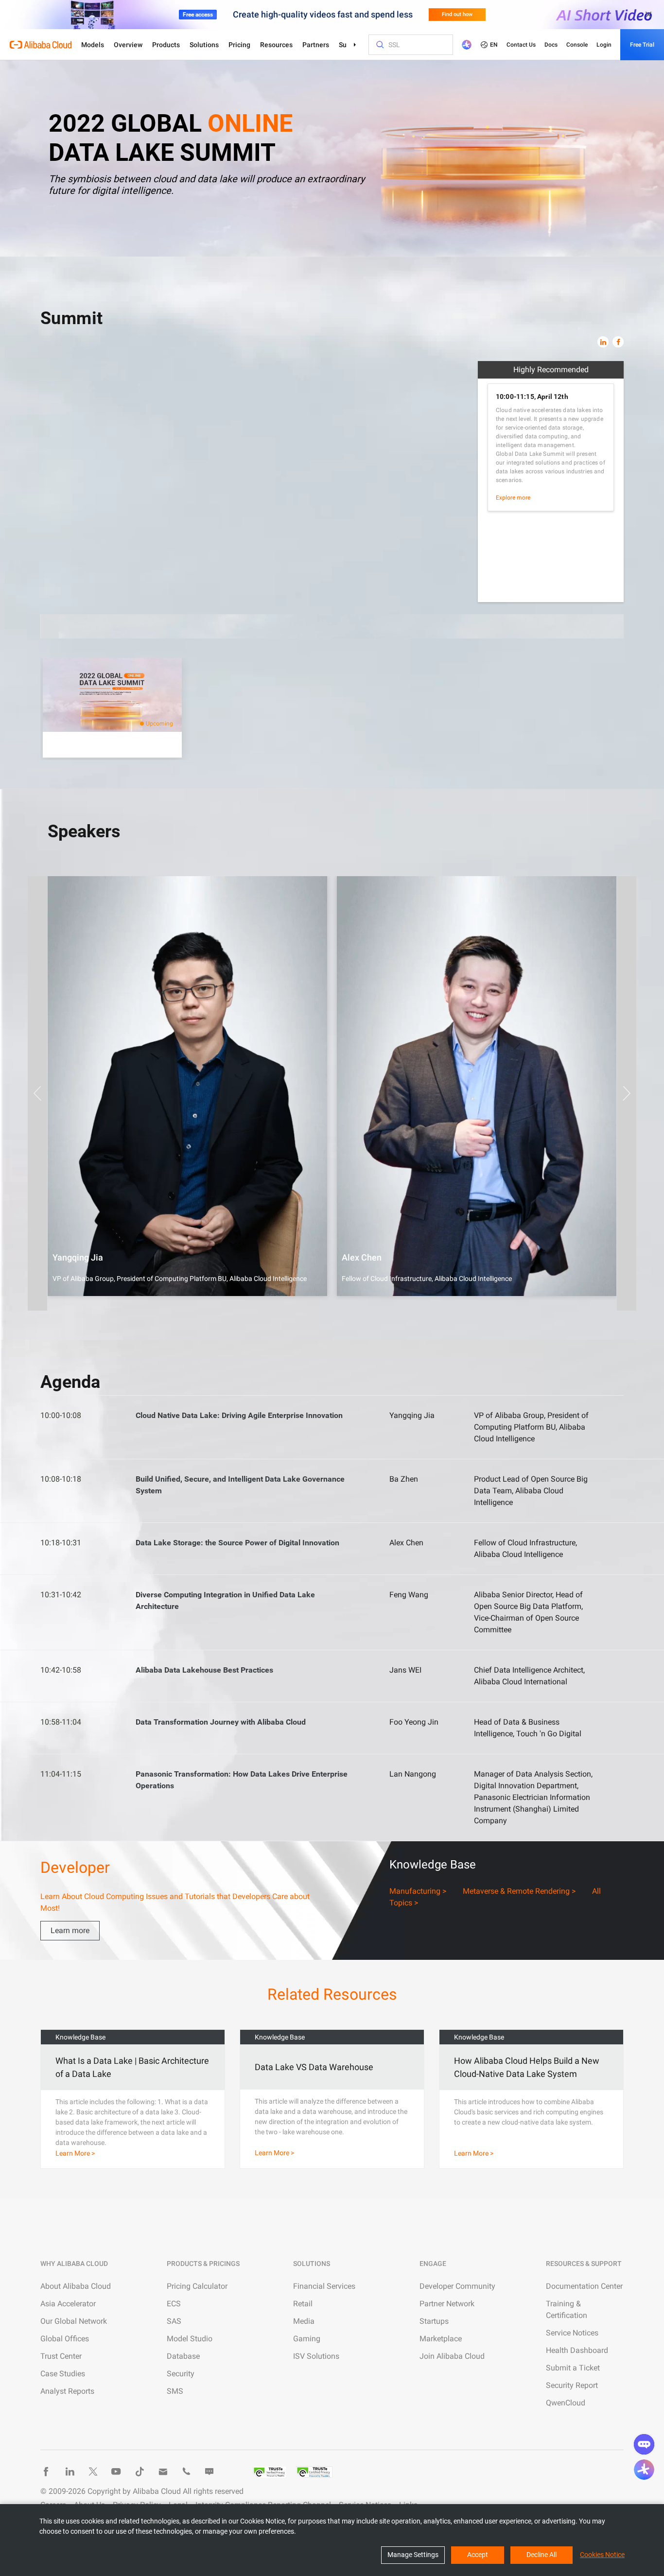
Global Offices (65, 2339)
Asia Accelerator (68, 2304)
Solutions (204, 45)
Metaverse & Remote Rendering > (519, 1891)
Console (577, 45)
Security (181, 2374)
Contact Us (521, 45)
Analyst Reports (67, 2391)
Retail (303, 2304)
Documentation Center (584, 2286)
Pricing (239, 45)
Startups (434, 2321)
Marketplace (441, 2339)
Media (304, 2321)
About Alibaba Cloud (76, 2286)
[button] (37, 1093)
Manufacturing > (418, 1891)
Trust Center (61, 2356)
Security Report (572, 2385)
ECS (174, 2304)
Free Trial (642, 45)
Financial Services (324, 2286)
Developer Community (457, 2286)
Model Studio (190, 2339)
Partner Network (447, 2304)
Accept (478, 2555)
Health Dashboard (577, 2350)
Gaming (307, 2339)
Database (183, 2356)
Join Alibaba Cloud (452, 2356)
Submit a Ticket (573, 2368)
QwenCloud (566, 2403)
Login (604, 45)
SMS (175, 2391)
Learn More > (75, 2153)
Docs (551, 45)
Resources (276, 45)
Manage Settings (413, 2555)
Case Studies (63, 2374)
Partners (316, 45)
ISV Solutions (316, 2356)
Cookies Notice (602, 2555)
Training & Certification (567, 2309)
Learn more (70, 1930)
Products (166, 45)
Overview (128, 45)
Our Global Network (74, 2321)
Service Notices (572, 2333)
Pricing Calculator (197, 2286)
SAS (174, 2321)
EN (494, 45)
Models (93, 45)
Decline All (542, 2555)
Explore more (513, 498)
